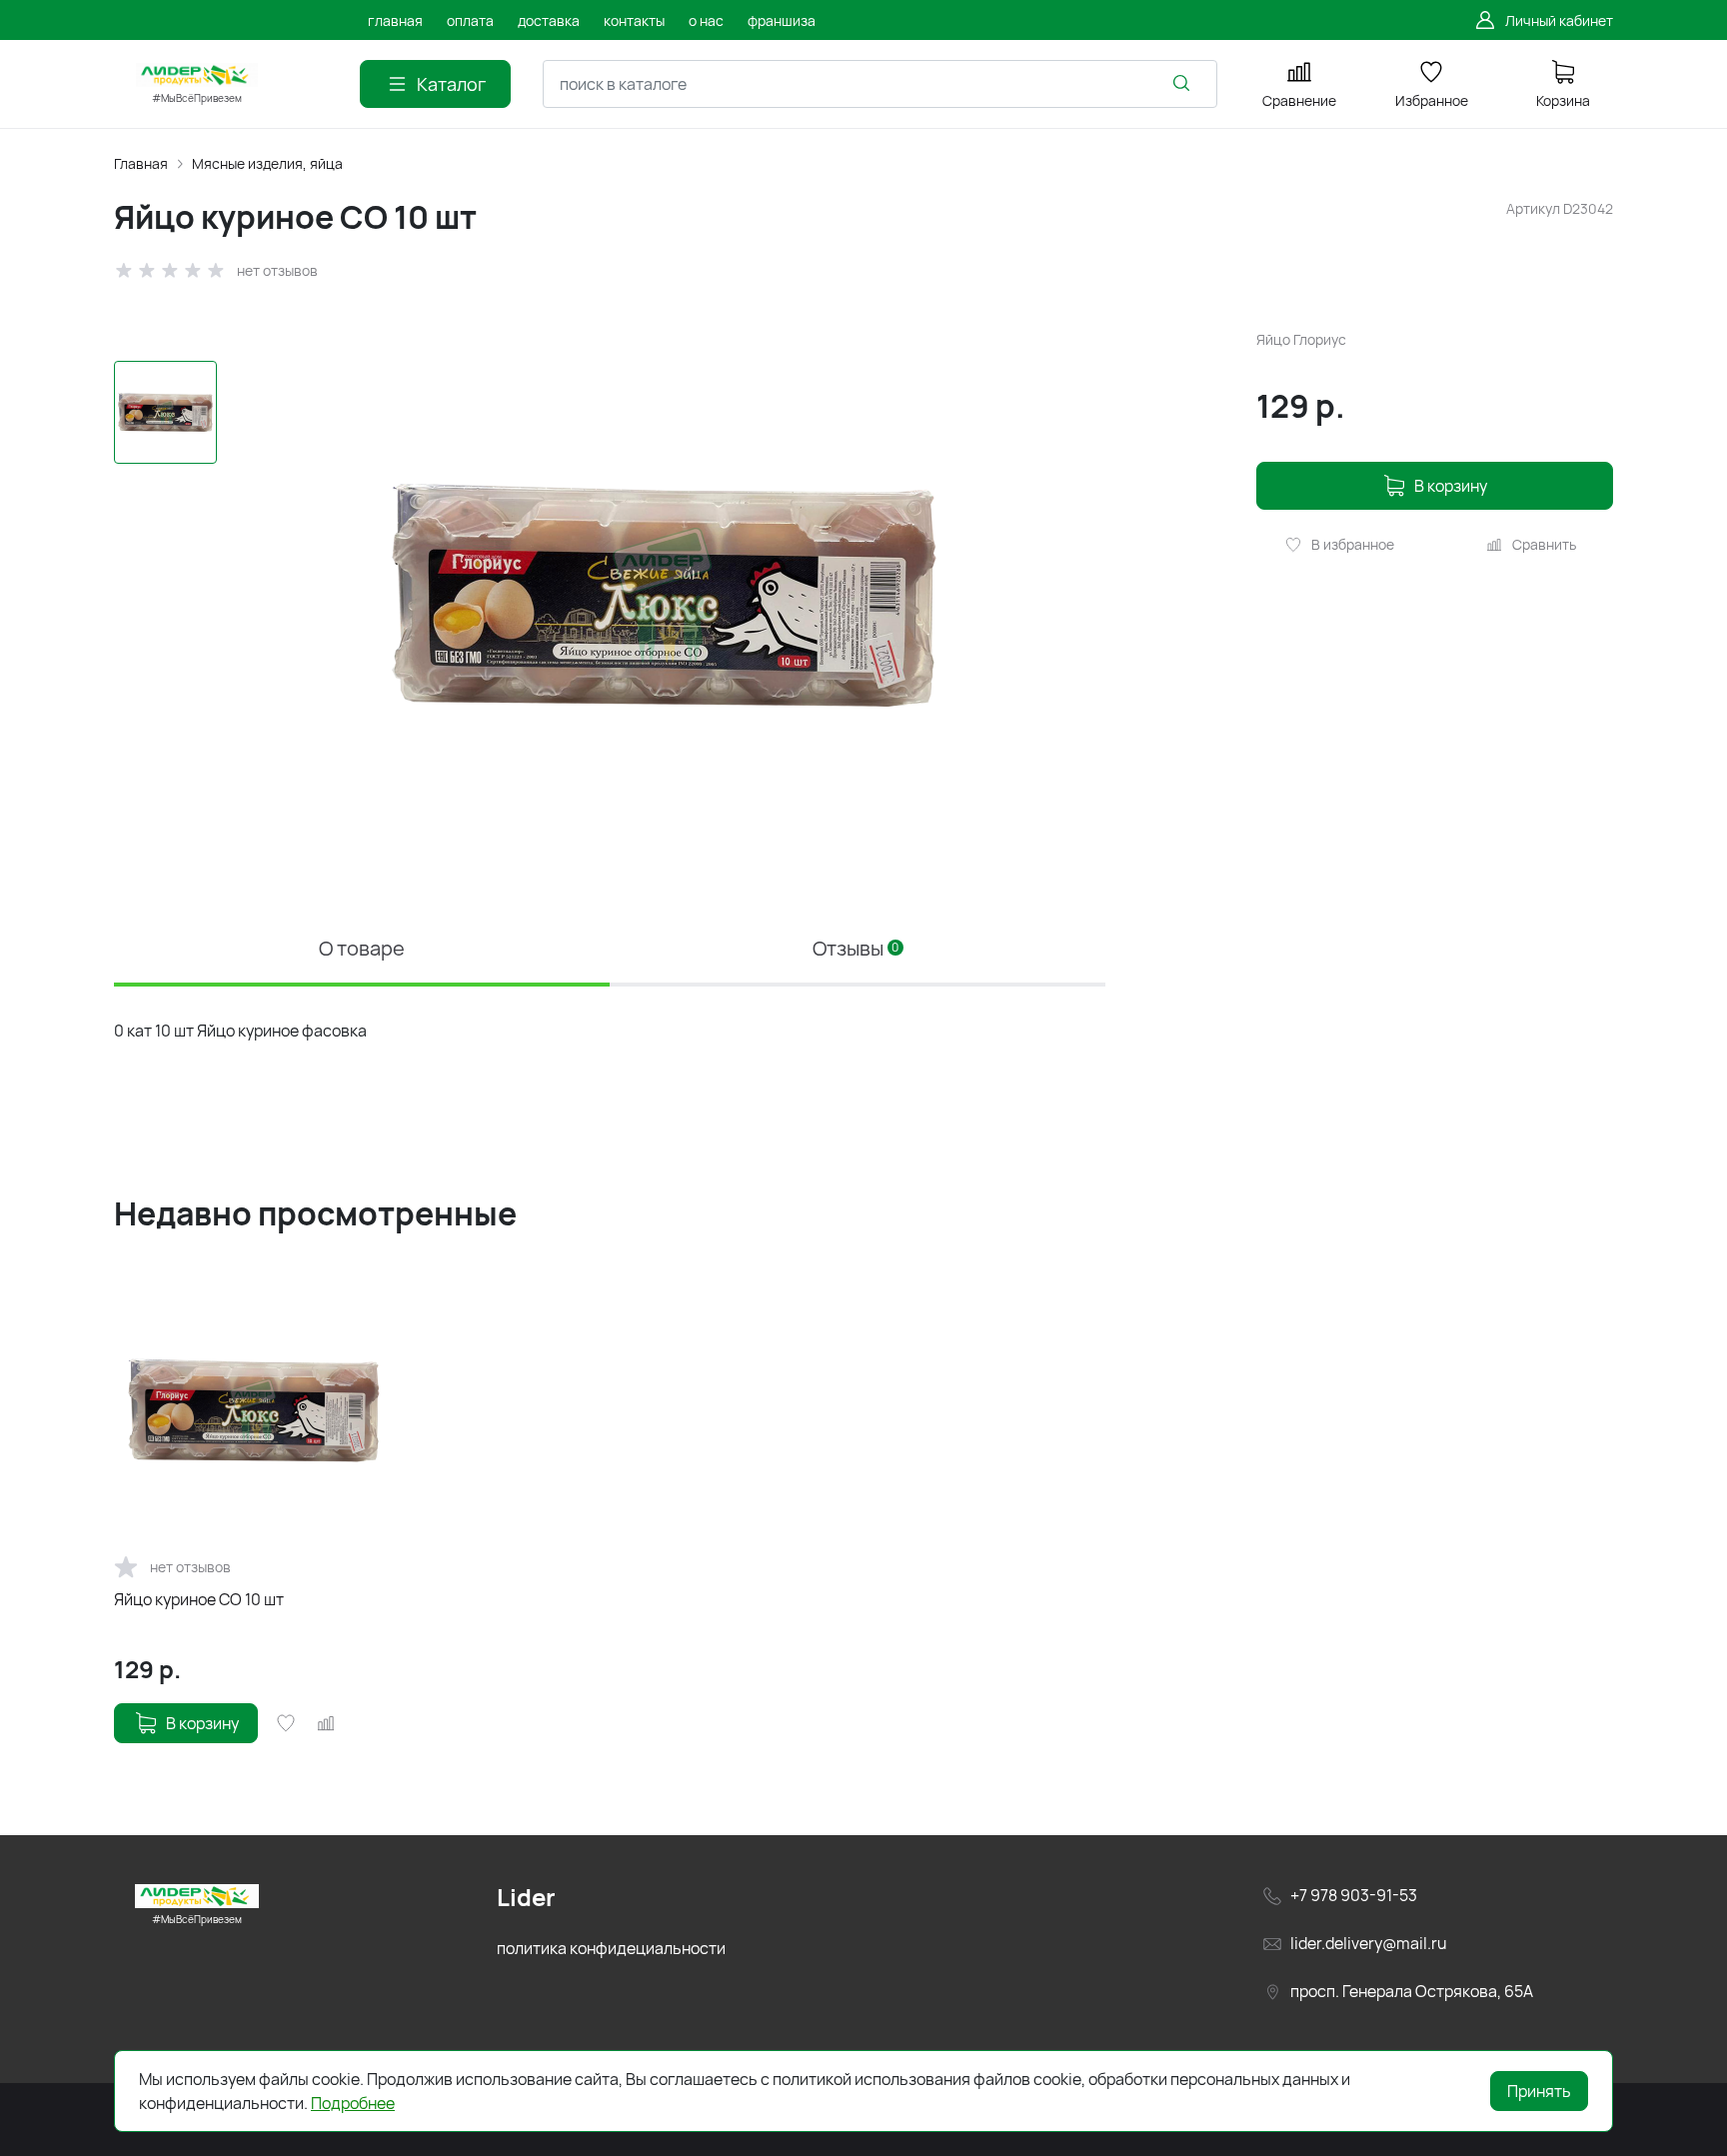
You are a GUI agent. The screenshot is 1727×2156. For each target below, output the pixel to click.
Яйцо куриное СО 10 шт (199, 1599)
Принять (1539, 2091)
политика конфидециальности (611, 1948)
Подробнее (353, 2103)
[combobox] (880, 84)
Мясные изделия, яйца (267, 163)
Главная (141, 163)
